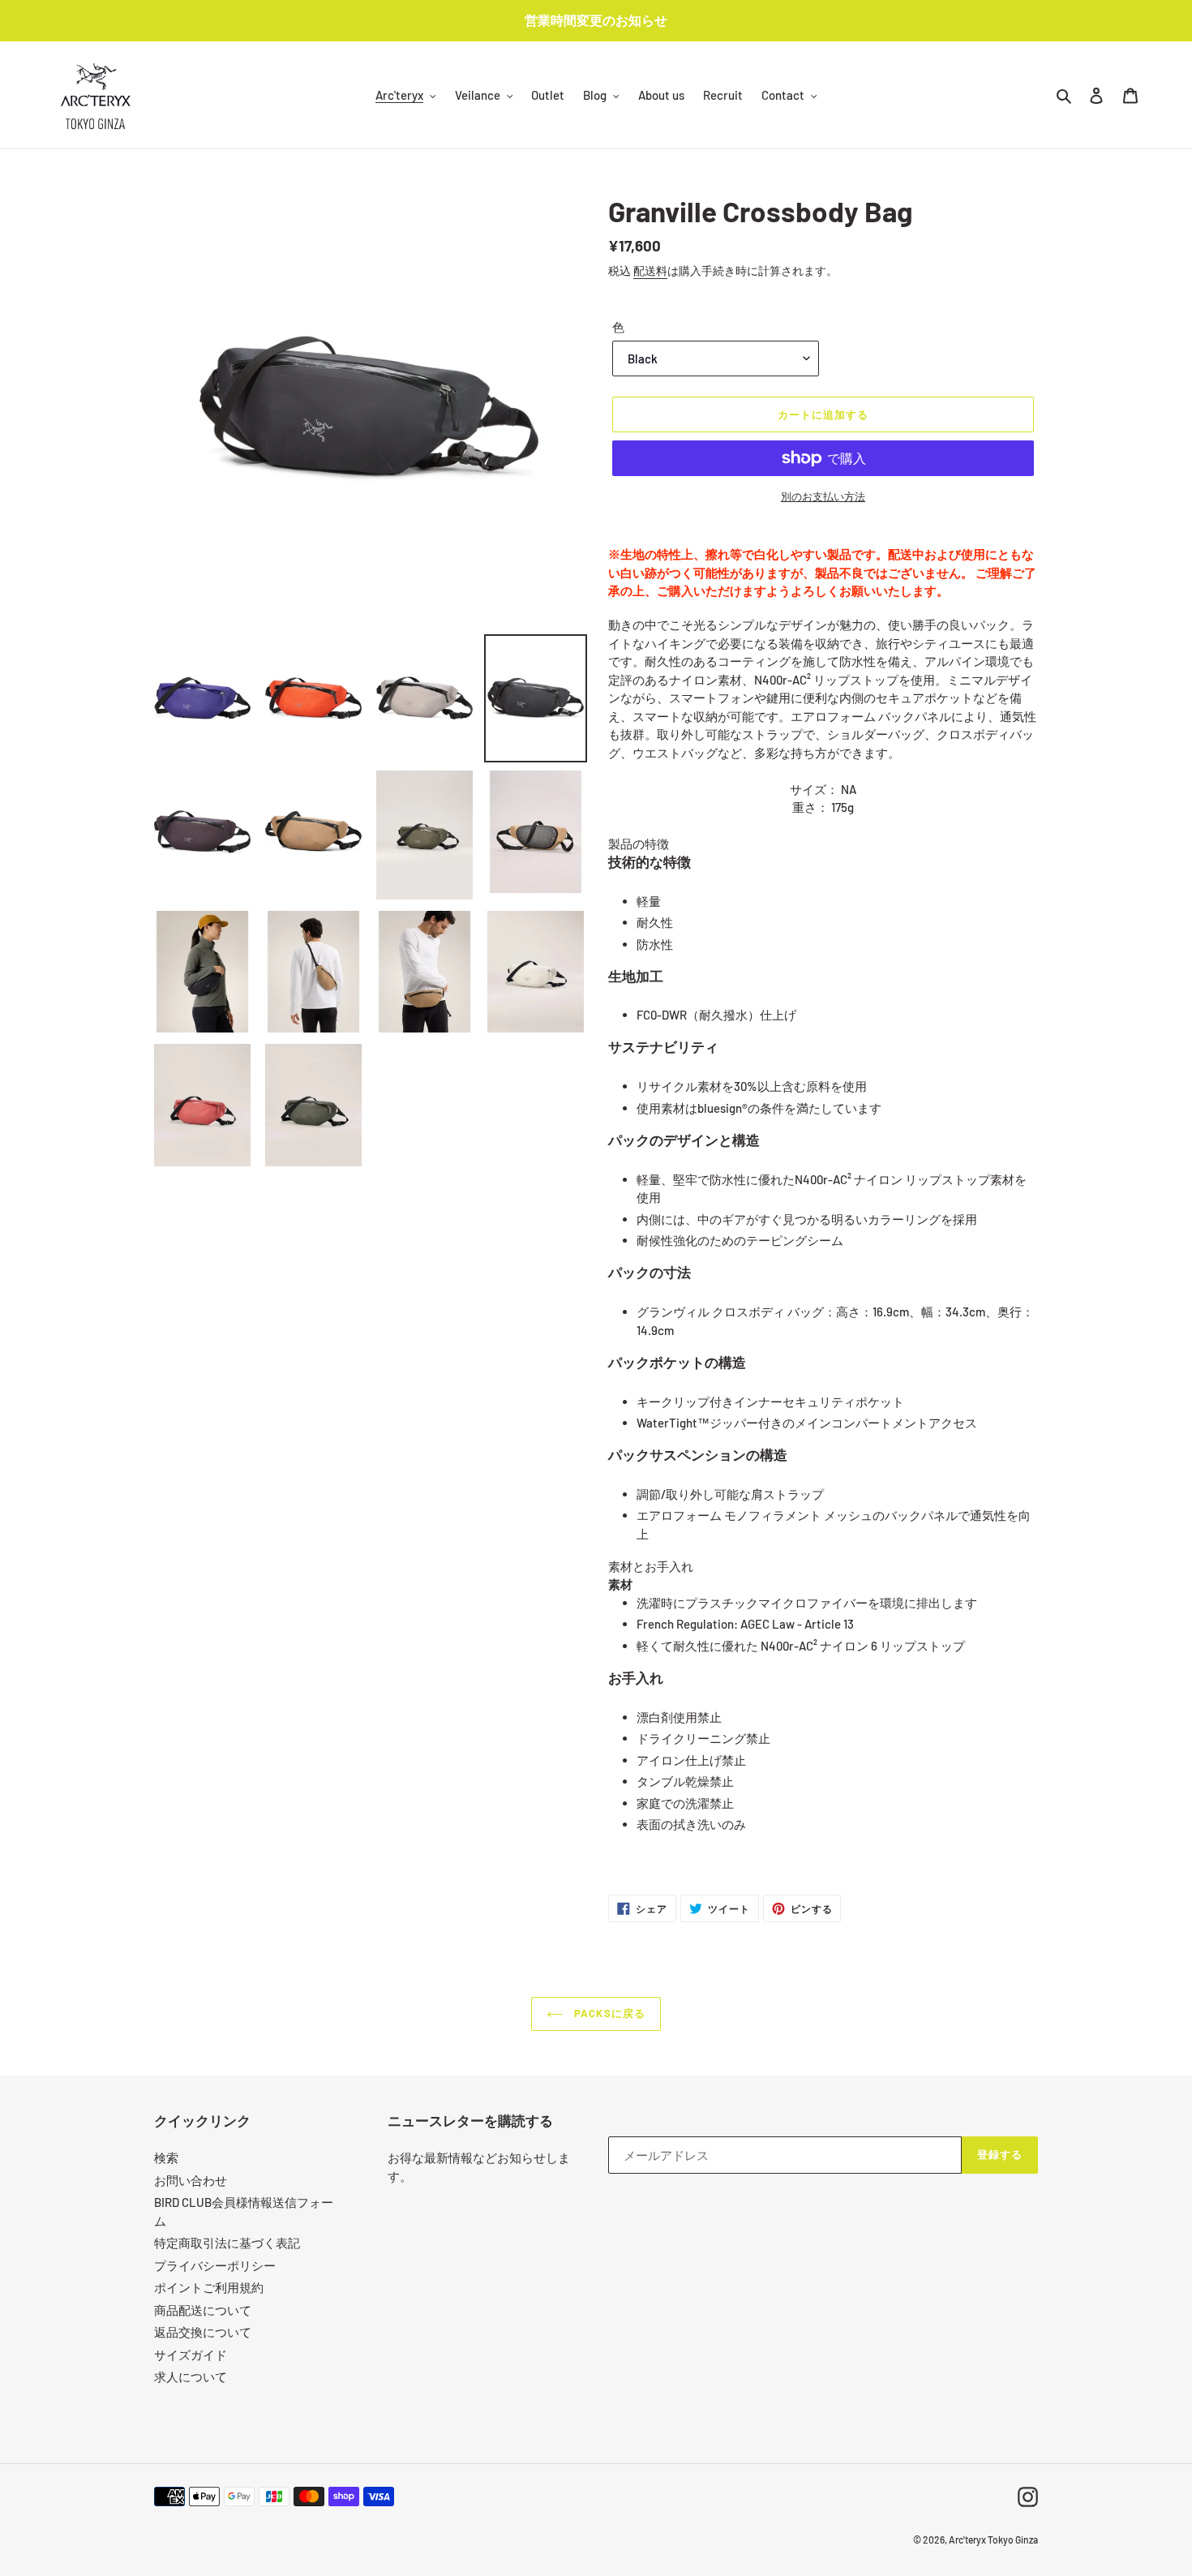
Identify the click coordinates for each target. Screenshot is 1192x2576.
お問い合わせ (191, 2180)
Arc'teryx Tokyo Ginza (993, 2540)
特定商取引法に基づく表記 (227, 2243)
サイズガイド (191, 2355)
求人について (191, 2376)
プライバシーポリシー (215, 2265)
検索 (166, 2157)
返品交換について (203, 2332)
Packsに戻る (608, 2013)
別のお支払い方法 (823, 496)
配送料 (650, 270)
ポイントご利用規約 (209, 2287)
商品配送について (203, 2310)
